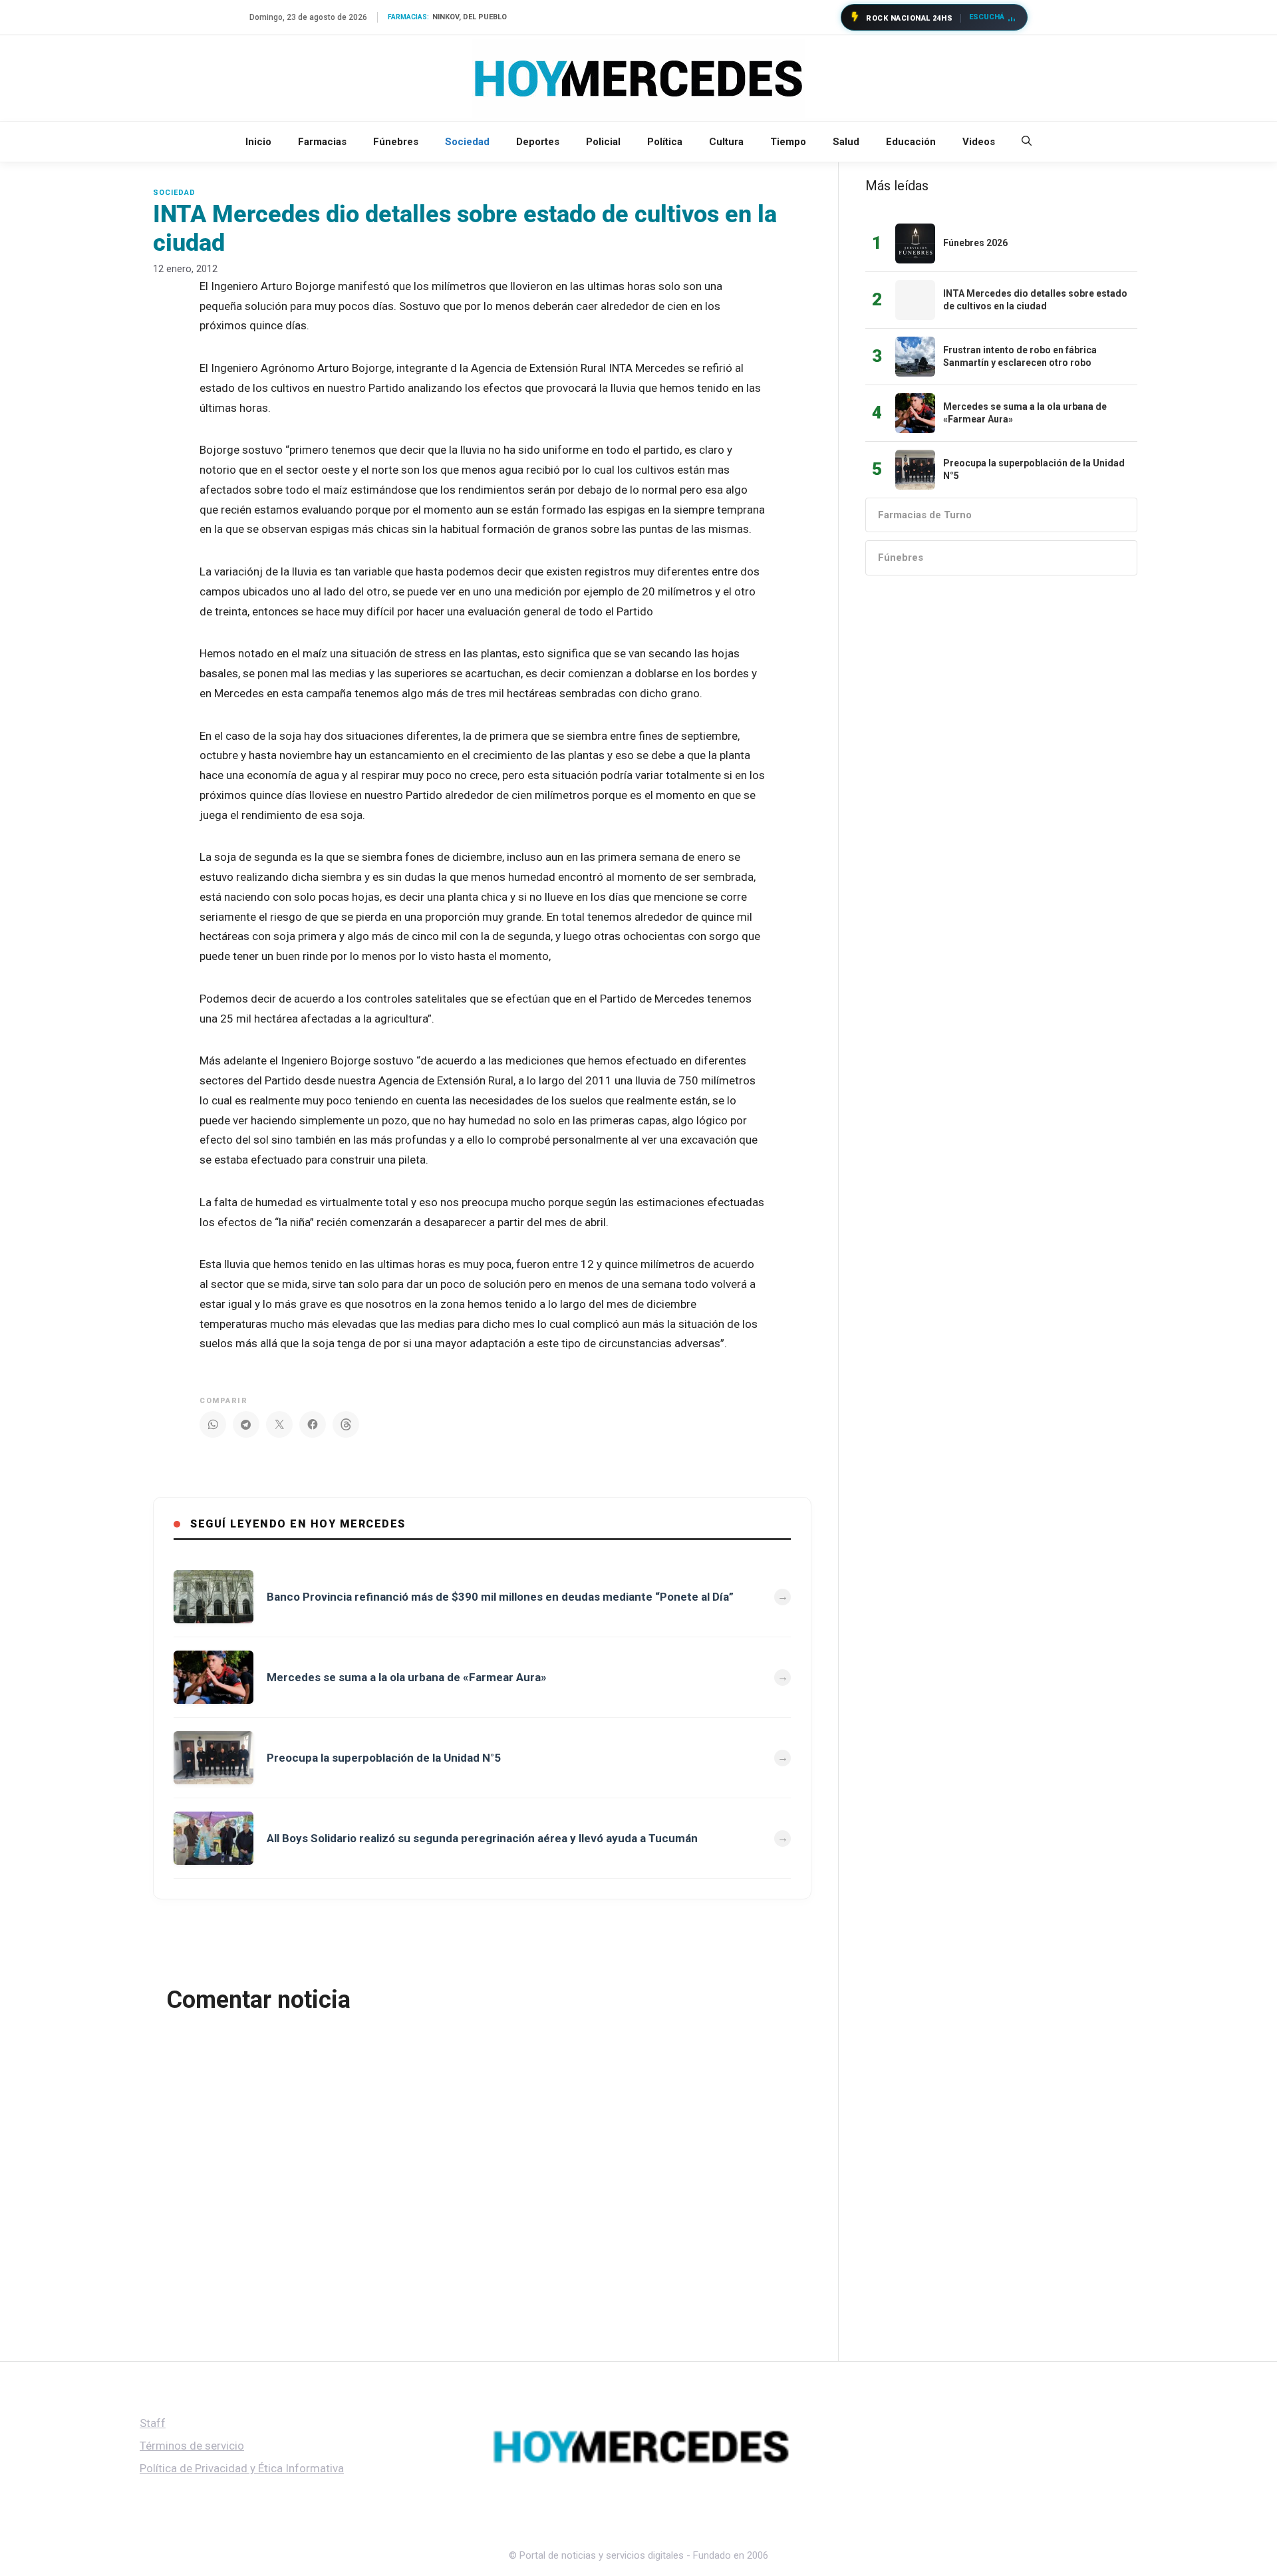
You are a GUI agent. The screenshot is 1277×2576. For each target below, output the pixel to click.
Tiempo (788, 142)
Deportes (538, 142)
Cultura (726, 142)
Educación (911, 142)
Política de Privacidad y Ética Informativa (242, 2468)
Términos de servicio (192, 2446)
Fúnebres (396, 142)
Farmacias (322, 142)
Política (665, 142)
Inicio (258, 142)
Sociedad (467, 142)
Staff (153, 2423)
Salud (846, 142)
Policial (603, 142)
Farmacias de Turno (925, 515)
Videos (979, 142)
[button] (1027, 142)
